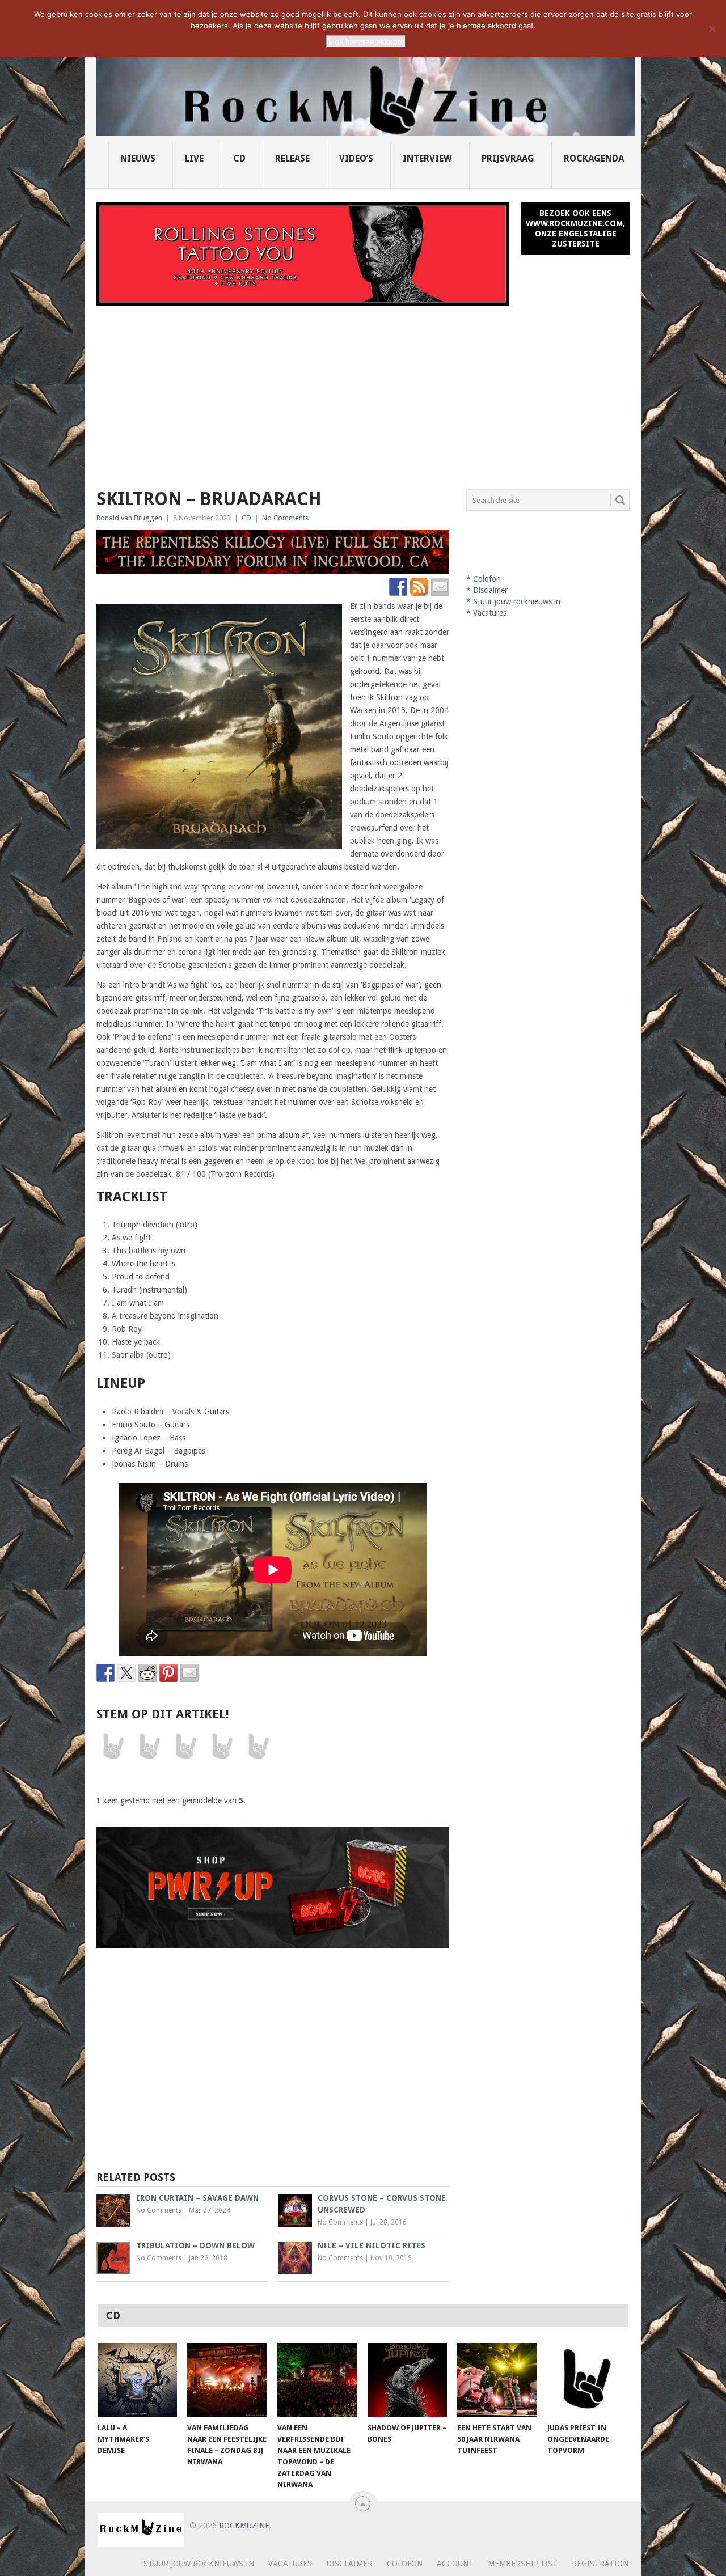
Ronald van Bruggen (129, 518)
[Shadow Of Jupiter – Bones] (407, 2380)
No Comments (285, 518)
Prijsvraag (508, 158)
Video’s (356, 158)
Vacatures (490, 613)
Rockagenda (594, 158)
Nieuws (138, 158)
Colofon (487, 579)
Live (194, 158)
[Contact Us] (440, 587)
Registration (600, 2564)
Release (292, 158)
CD (239, 158)
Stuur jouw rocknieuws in (517, 601)
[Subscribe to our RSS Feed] (419, 587)
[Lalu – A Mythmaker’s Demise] (137, 2380)
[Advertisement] (363, 391)
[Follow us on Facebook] (398, 587)
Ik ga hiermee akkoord (366, 41)
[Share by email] (189, 1673)
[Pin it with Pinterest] (168, 1673)
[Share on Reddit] (147, 1673)
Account (455, 2564)
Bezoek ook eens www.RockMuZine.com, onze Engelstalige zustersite (575, 228)
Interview (427, 158)
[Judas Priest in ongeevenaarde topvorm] (587, 2380)
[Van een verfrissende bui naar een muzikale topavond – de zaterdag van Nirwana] (317, 2380)
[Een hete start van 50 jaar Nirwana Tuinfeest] (497, 2380)
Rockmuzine (244, 2526)
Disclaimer (490, 590)
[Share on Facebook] (105, 1673)
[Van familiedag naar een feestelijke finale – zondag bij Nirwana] (227, 2380)
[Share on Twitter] (126, 1673)
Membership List (523, 2564)
